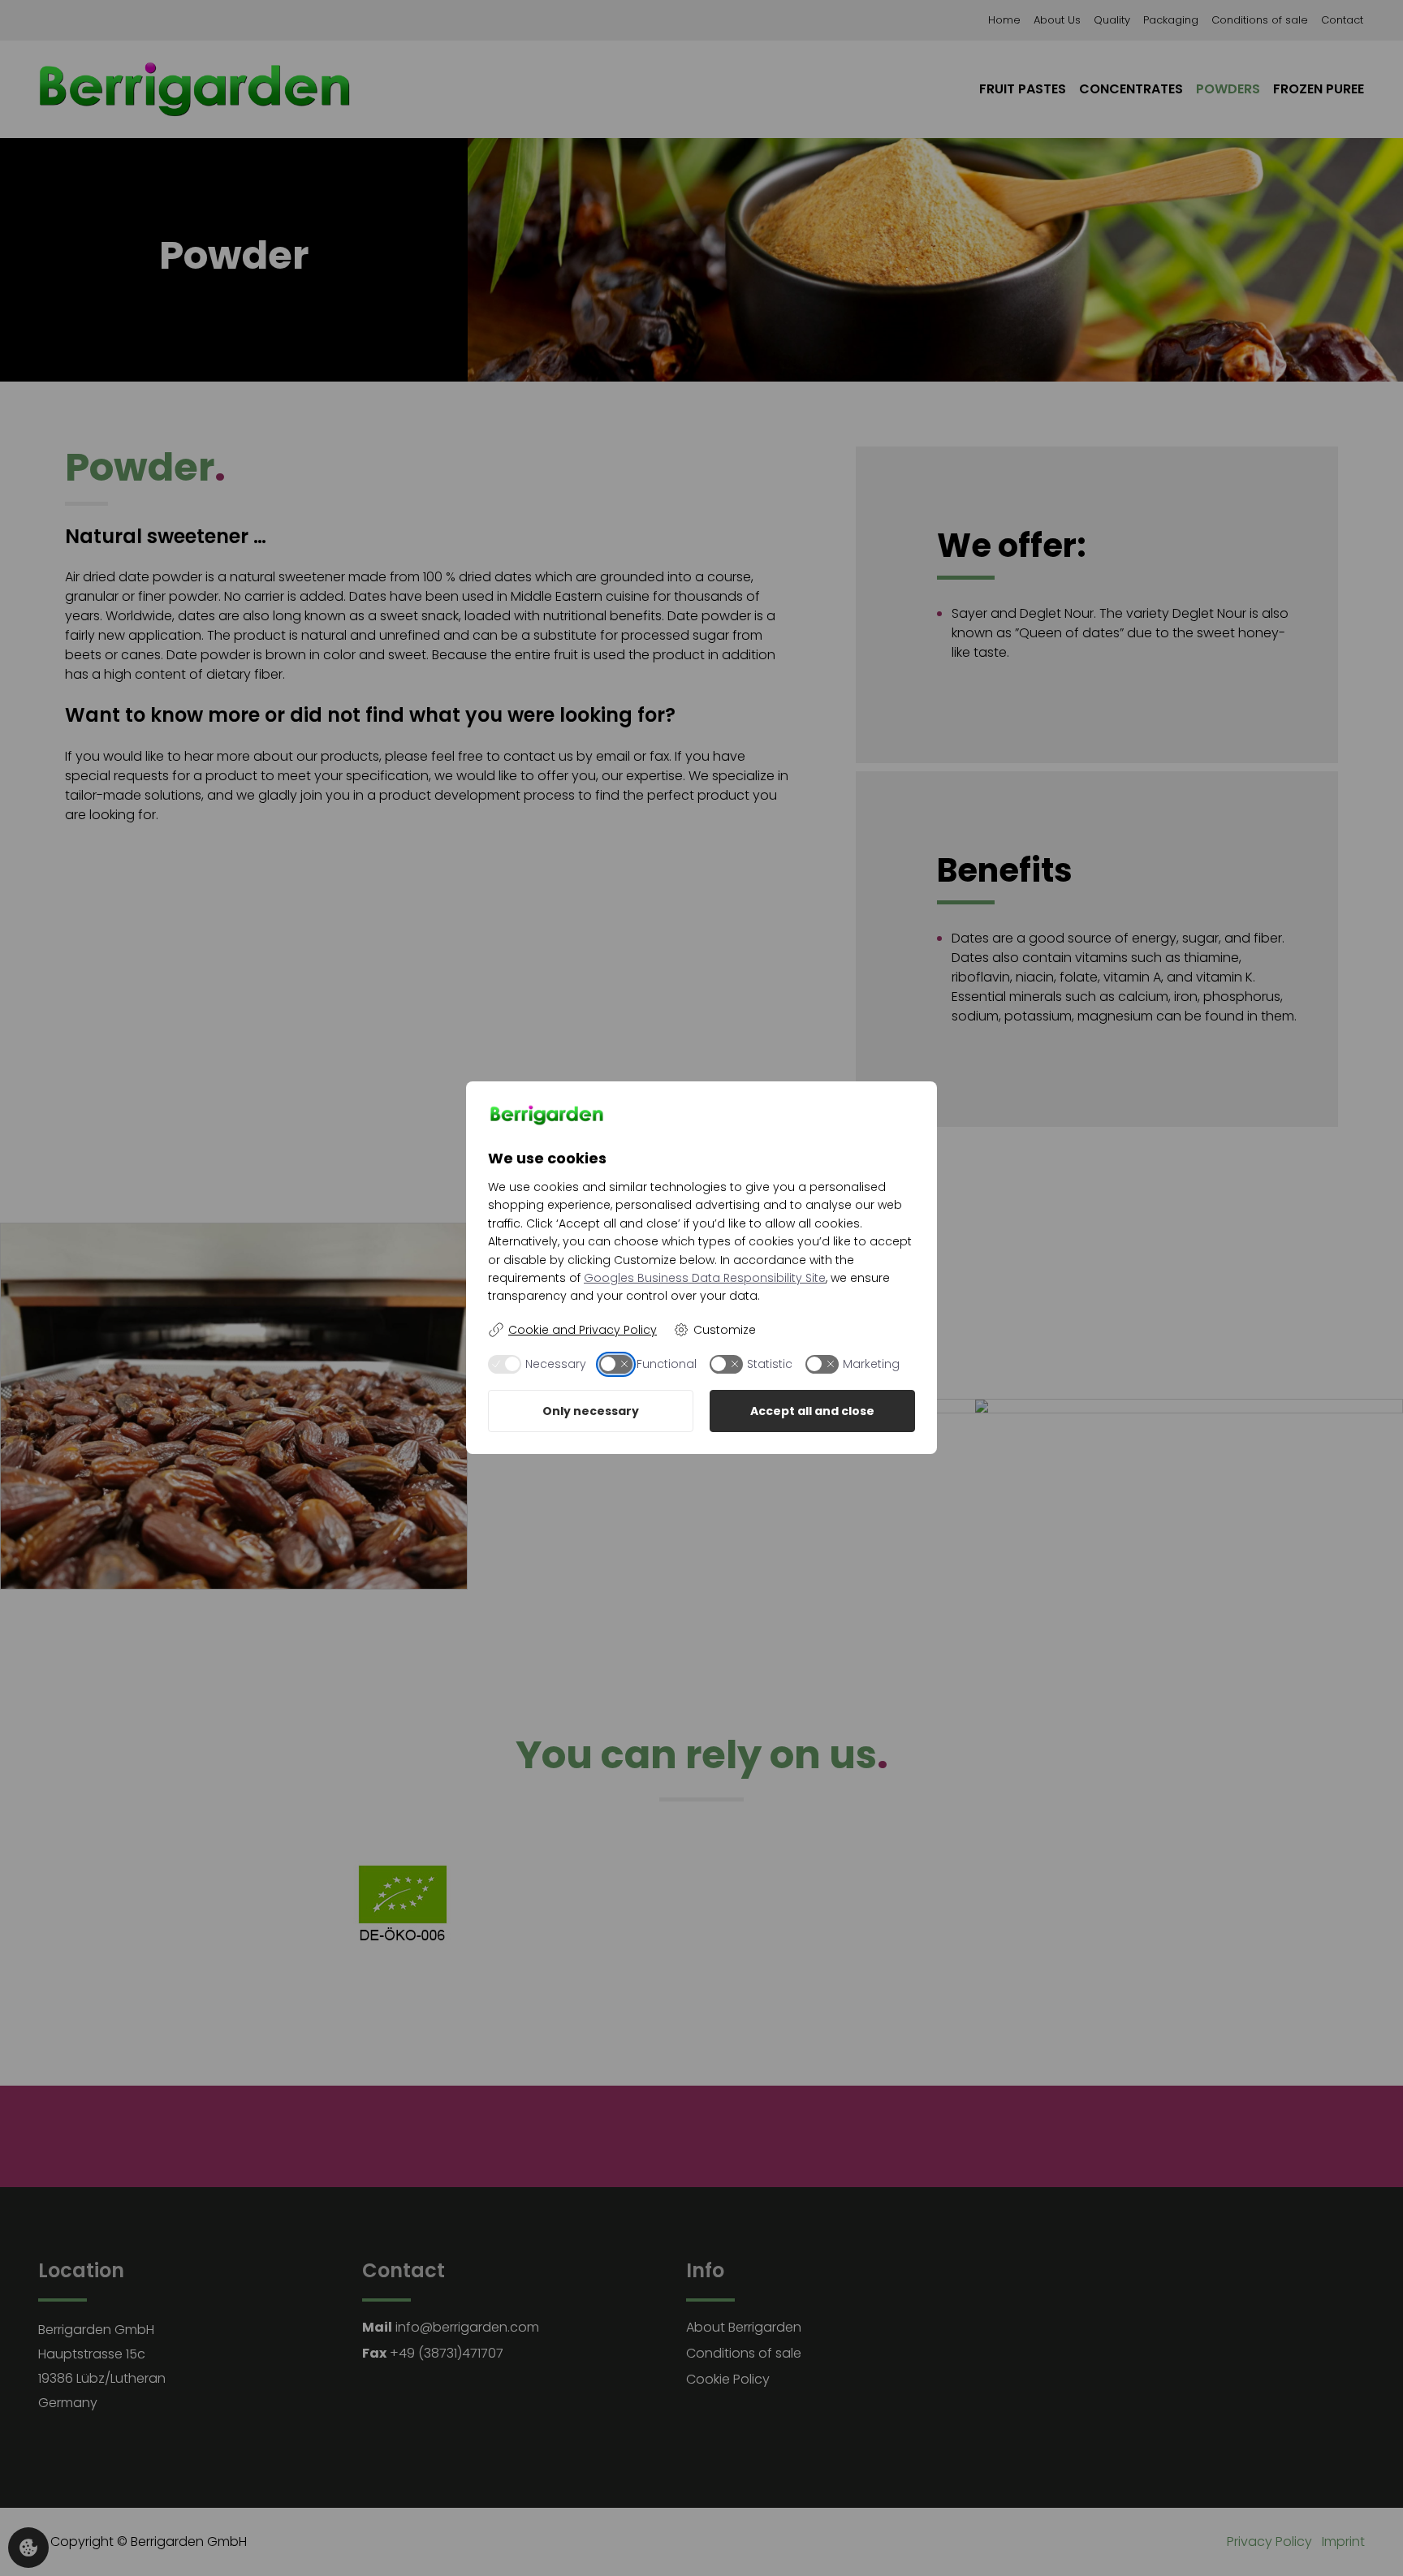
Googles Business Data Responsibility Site (705, 1278)
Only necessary (591, 1411)
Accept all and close (812, 1411)
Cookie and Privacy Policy (583, 1330)
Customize (725, 1330)
